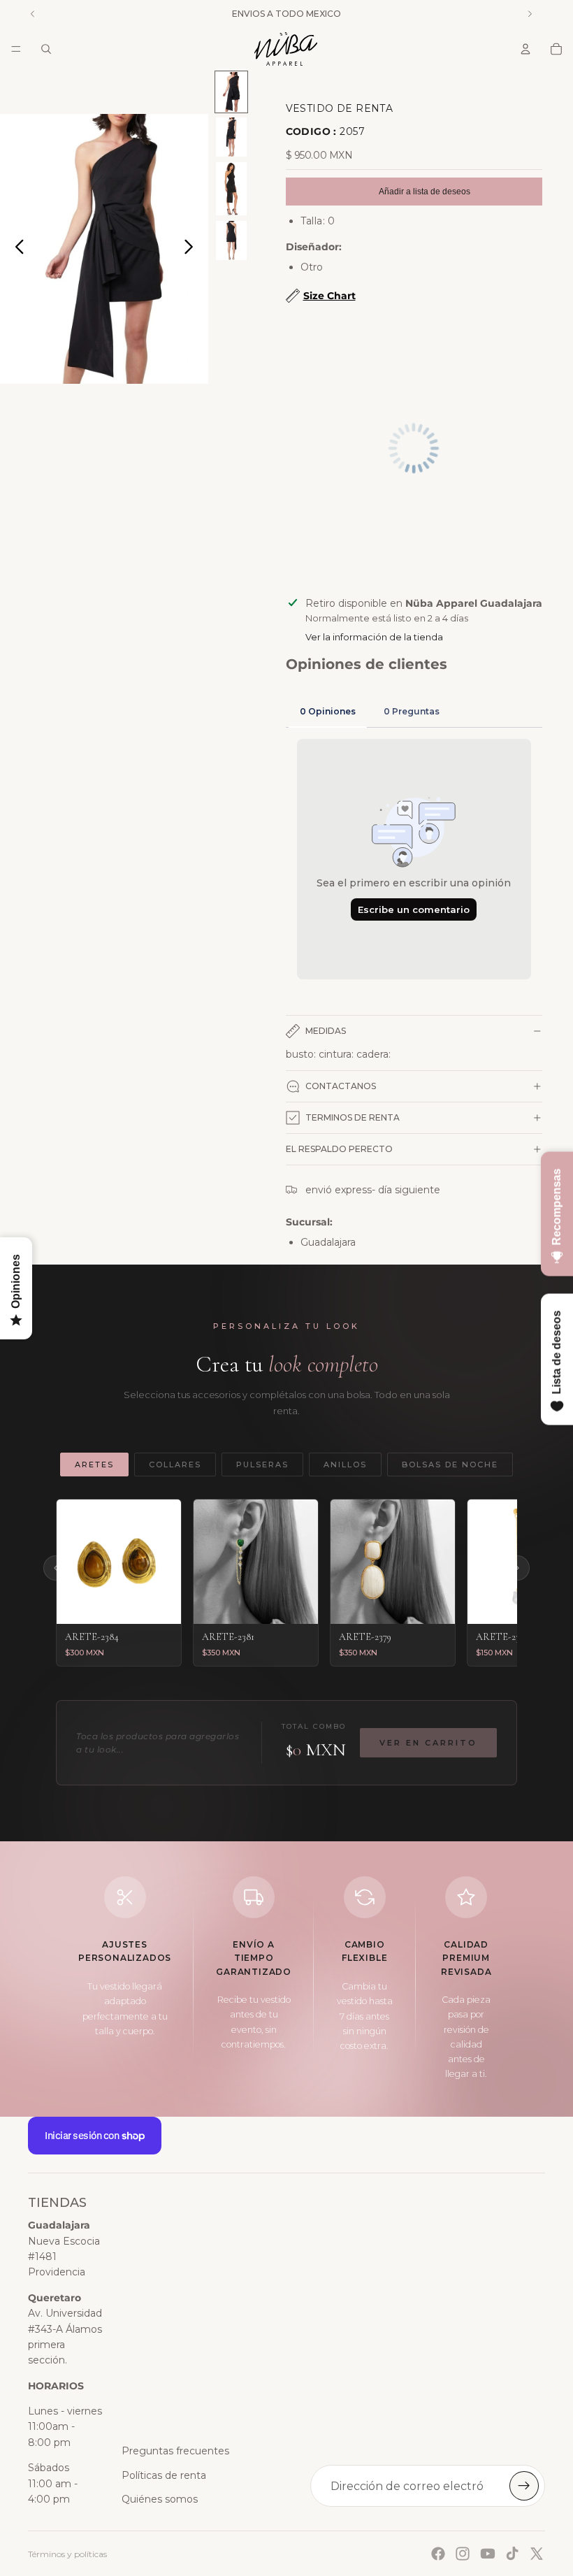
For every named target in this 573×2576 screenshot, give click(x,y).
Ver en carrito (428, 1743)
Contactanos (341, 1086)
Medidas (326, 1031)
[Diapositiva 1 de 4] (231, 92)
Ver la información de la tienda (374, 637)
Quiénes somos (160, 2499)
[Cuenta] (525, 49)
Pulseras (262, 1465)
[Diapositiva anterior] (16, 249)
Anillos (345, 1465)
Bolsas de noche (450, 1465)
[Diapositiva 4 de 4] (231, 241)
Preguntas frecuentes (175, 2451)
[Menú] (16, 49)
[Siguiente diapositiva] (193, 249)
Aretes (94, 1465)
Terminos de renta (353, 1117)
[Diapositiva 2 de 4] (231, 137)
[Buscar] (46, 49)
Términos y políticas (67, 2554)
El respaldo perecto (339, 1149)
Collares (175, 1465)
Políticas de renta (164, 2475)
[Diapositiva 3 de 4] (231, 188)
